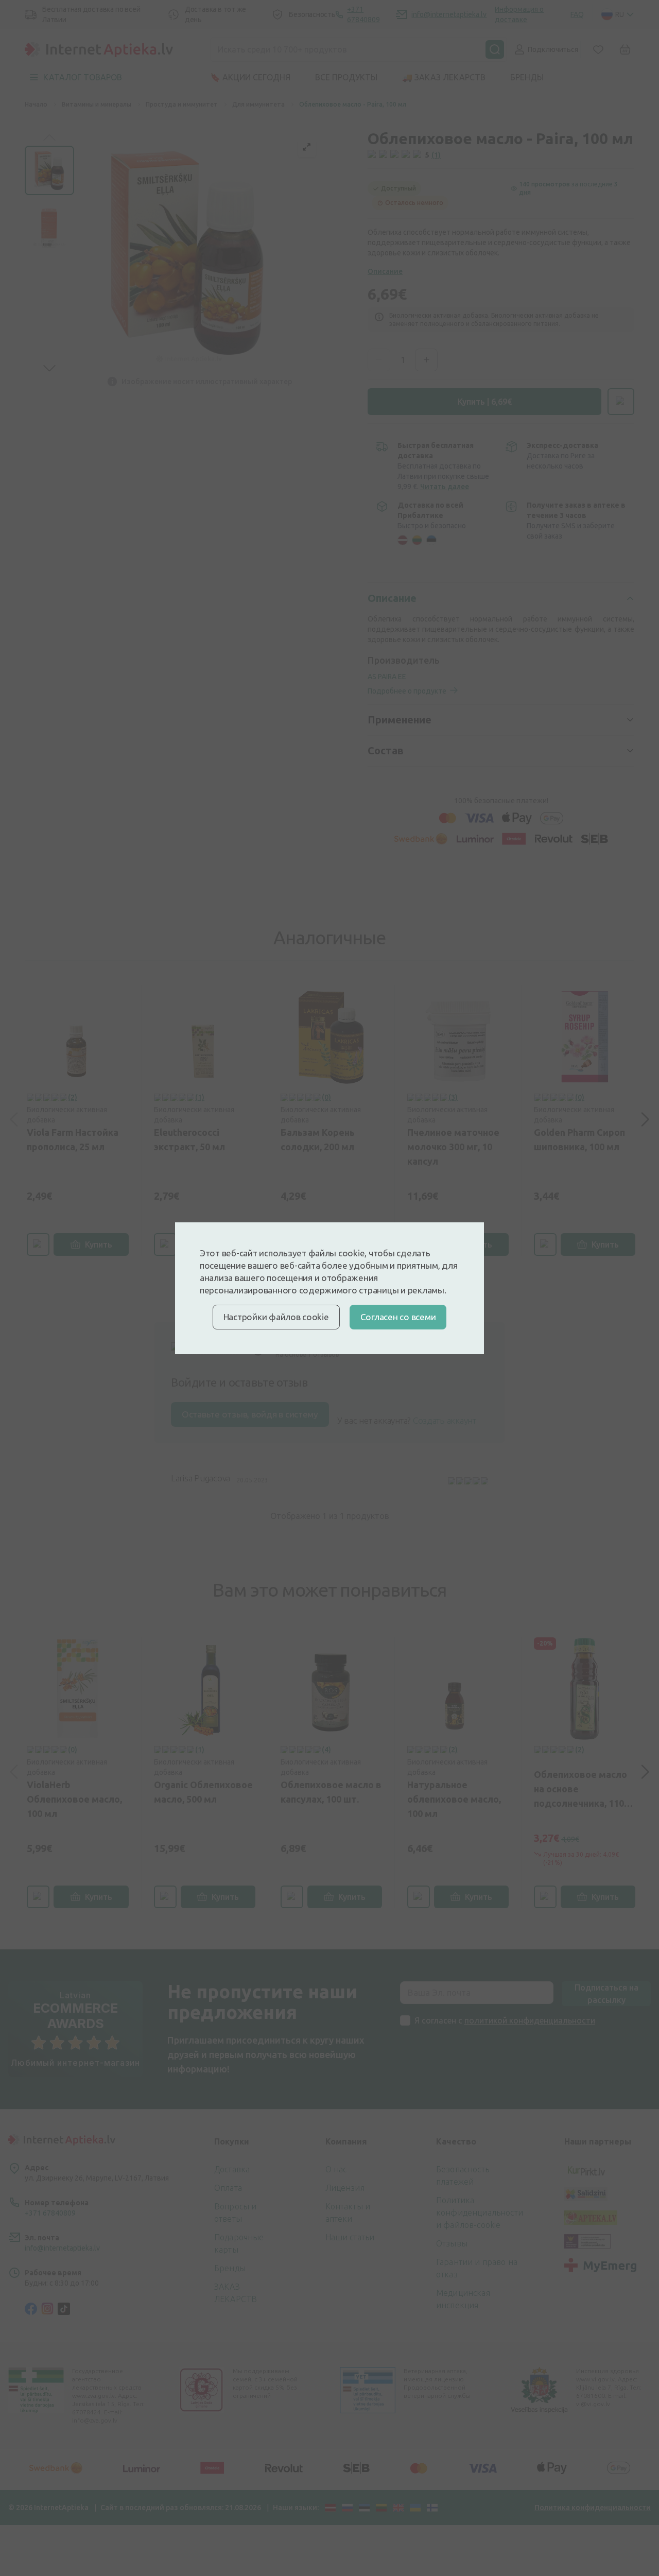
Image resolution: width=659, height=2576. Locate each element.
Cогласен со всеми (398, 1317)
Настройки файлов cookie (276, 1317)
